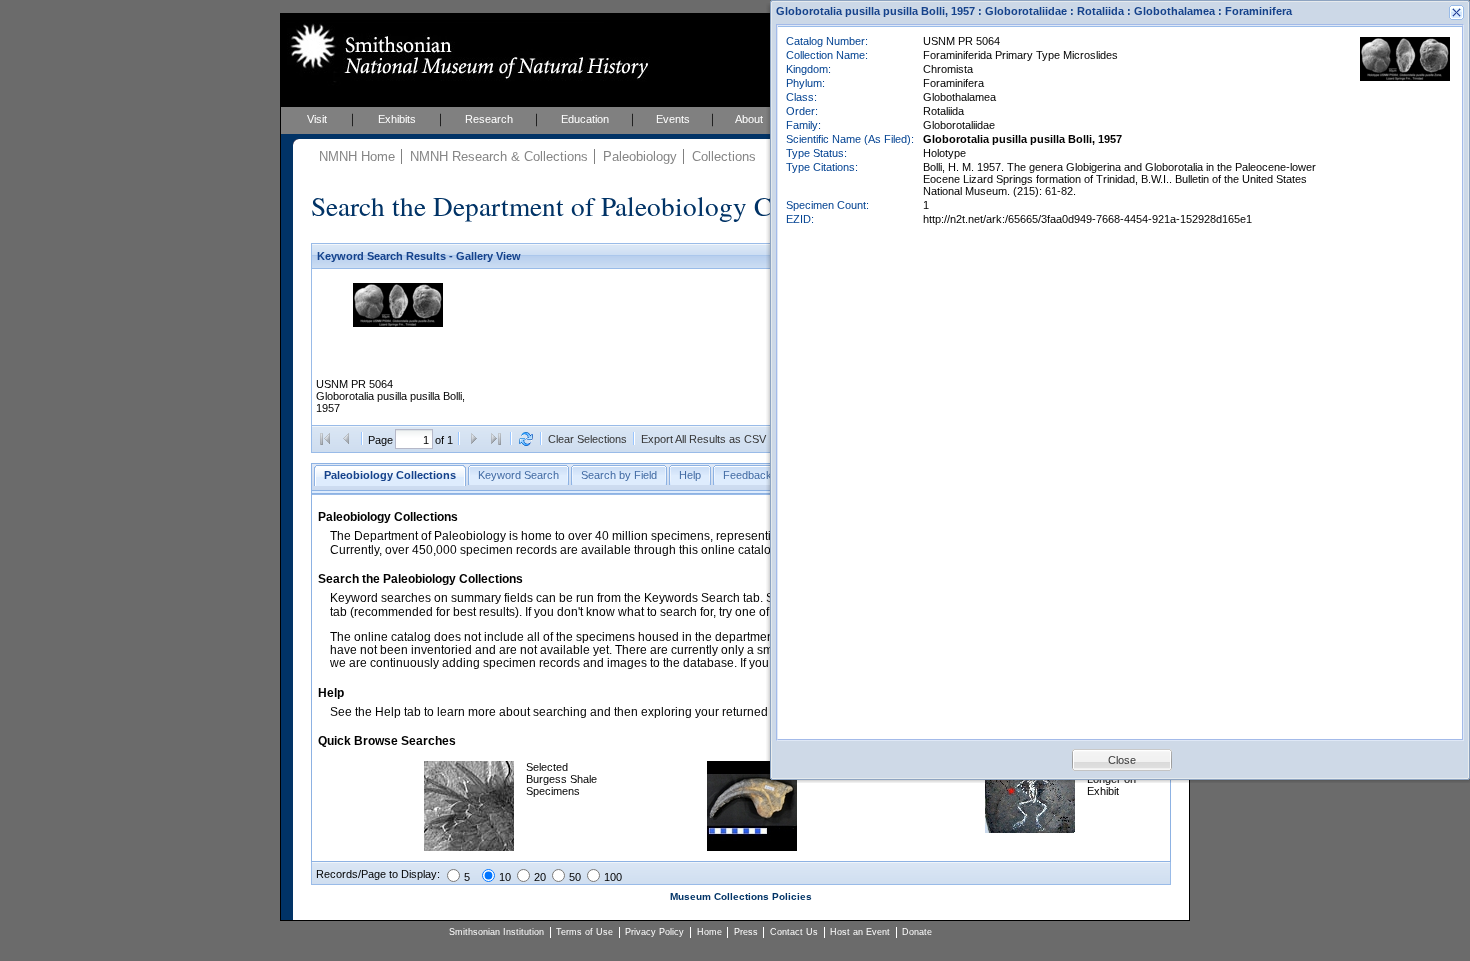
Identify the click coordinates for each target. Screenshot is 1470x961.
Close (1122, 760)
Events (673, 119)
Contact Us (794, 932)
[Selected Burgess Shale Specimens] (469, 847)
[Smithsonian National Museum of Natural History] (465, 51)
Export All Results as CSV (703, 439)
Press (746, 932)
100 (613, 877)
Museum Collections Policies (741, 896)
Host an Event (860, 932)
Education (585, 119)
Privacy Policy (654, 932)
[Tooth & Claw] (752, 847)
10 (505, 877)
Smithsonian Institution (496, 932)
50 (575, 877)
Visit (317, 119)
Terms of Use (584, 932)
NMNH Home (357, 156)
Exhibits (397, 119)
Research (489, 119)
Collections (724, 156)
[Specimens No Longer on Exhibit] (1030, 829)
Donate (917, 932)
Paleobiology (640, 156)
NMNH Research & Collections (499, 156)
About (749, 119)
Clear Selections (587, 439)
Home (709, 932)
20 (540, 877)
